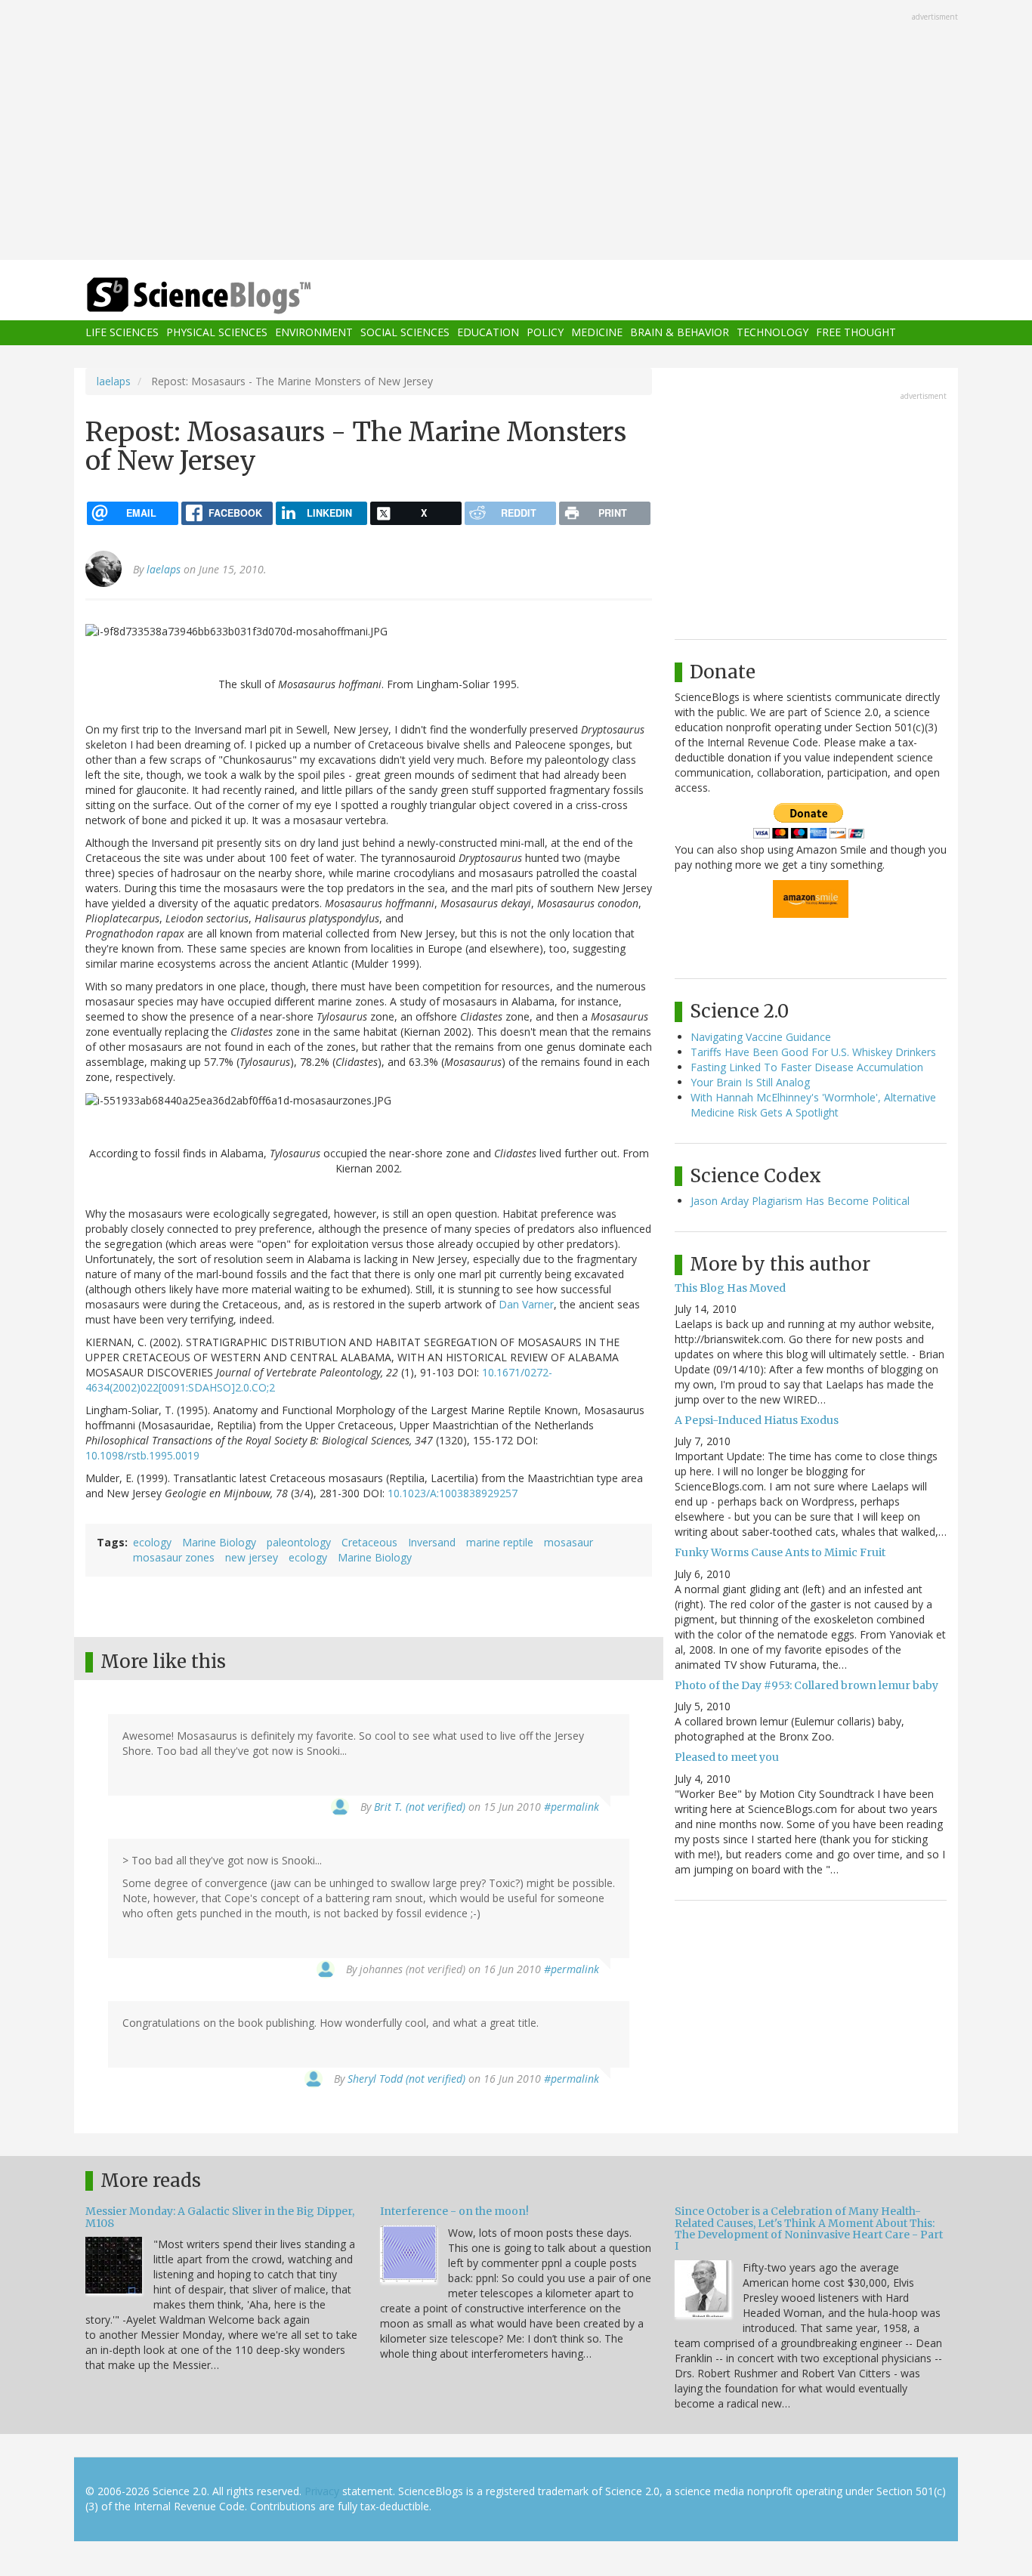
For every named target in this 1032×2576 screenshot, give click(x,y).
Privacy (322, 2491)
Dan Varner (526, 1304)
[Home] (229, 296)
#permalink (572, 1807)
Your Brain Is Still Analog (750, 1082)
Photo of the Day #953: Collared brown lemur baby (806, 1685)
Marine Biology (219, 1542)
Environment (314, 333)
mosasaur (569, 1542)
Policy (545, 333)
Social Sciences (405, 333)
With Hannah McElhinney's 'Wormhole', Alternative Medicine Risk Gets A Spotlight (813, 1105)
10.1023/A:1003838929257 (453, 1493)
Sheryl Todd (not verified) (406, 2079)
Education (488, 333)
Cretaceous (369, 1542)
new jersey (252, 1557)
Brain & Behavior (680, 333)
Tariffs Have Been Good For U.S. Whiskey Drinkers (813, 1052)
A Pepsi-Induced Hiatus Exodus (757, 1420)
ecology (152, 1542)
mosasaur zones (174, 1557)
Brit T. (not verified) (420, 1807)
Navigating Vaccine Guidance (761, 1037)
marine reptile (500, 1542)
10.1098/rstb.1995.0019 (142, 1455)
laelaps (114, 381)
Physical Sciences (217, 333)
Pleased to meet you (727, 1757)
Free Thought (856, 333)
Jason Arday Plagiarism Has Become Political (800, 1201)
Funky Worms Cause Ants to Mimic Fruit (780, 1552)
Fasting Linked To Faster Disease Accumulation (807, 1067)
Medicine (597, 333)
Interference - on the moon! (454, 2211)
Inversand (432, 1542)
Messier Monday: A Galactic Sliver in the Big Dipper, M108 (220, 2217)
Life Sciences (122, 333)
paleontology (299, 1542)
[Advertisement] (516, 131)
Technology (772, 333)
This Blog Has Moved (730, 1288)
